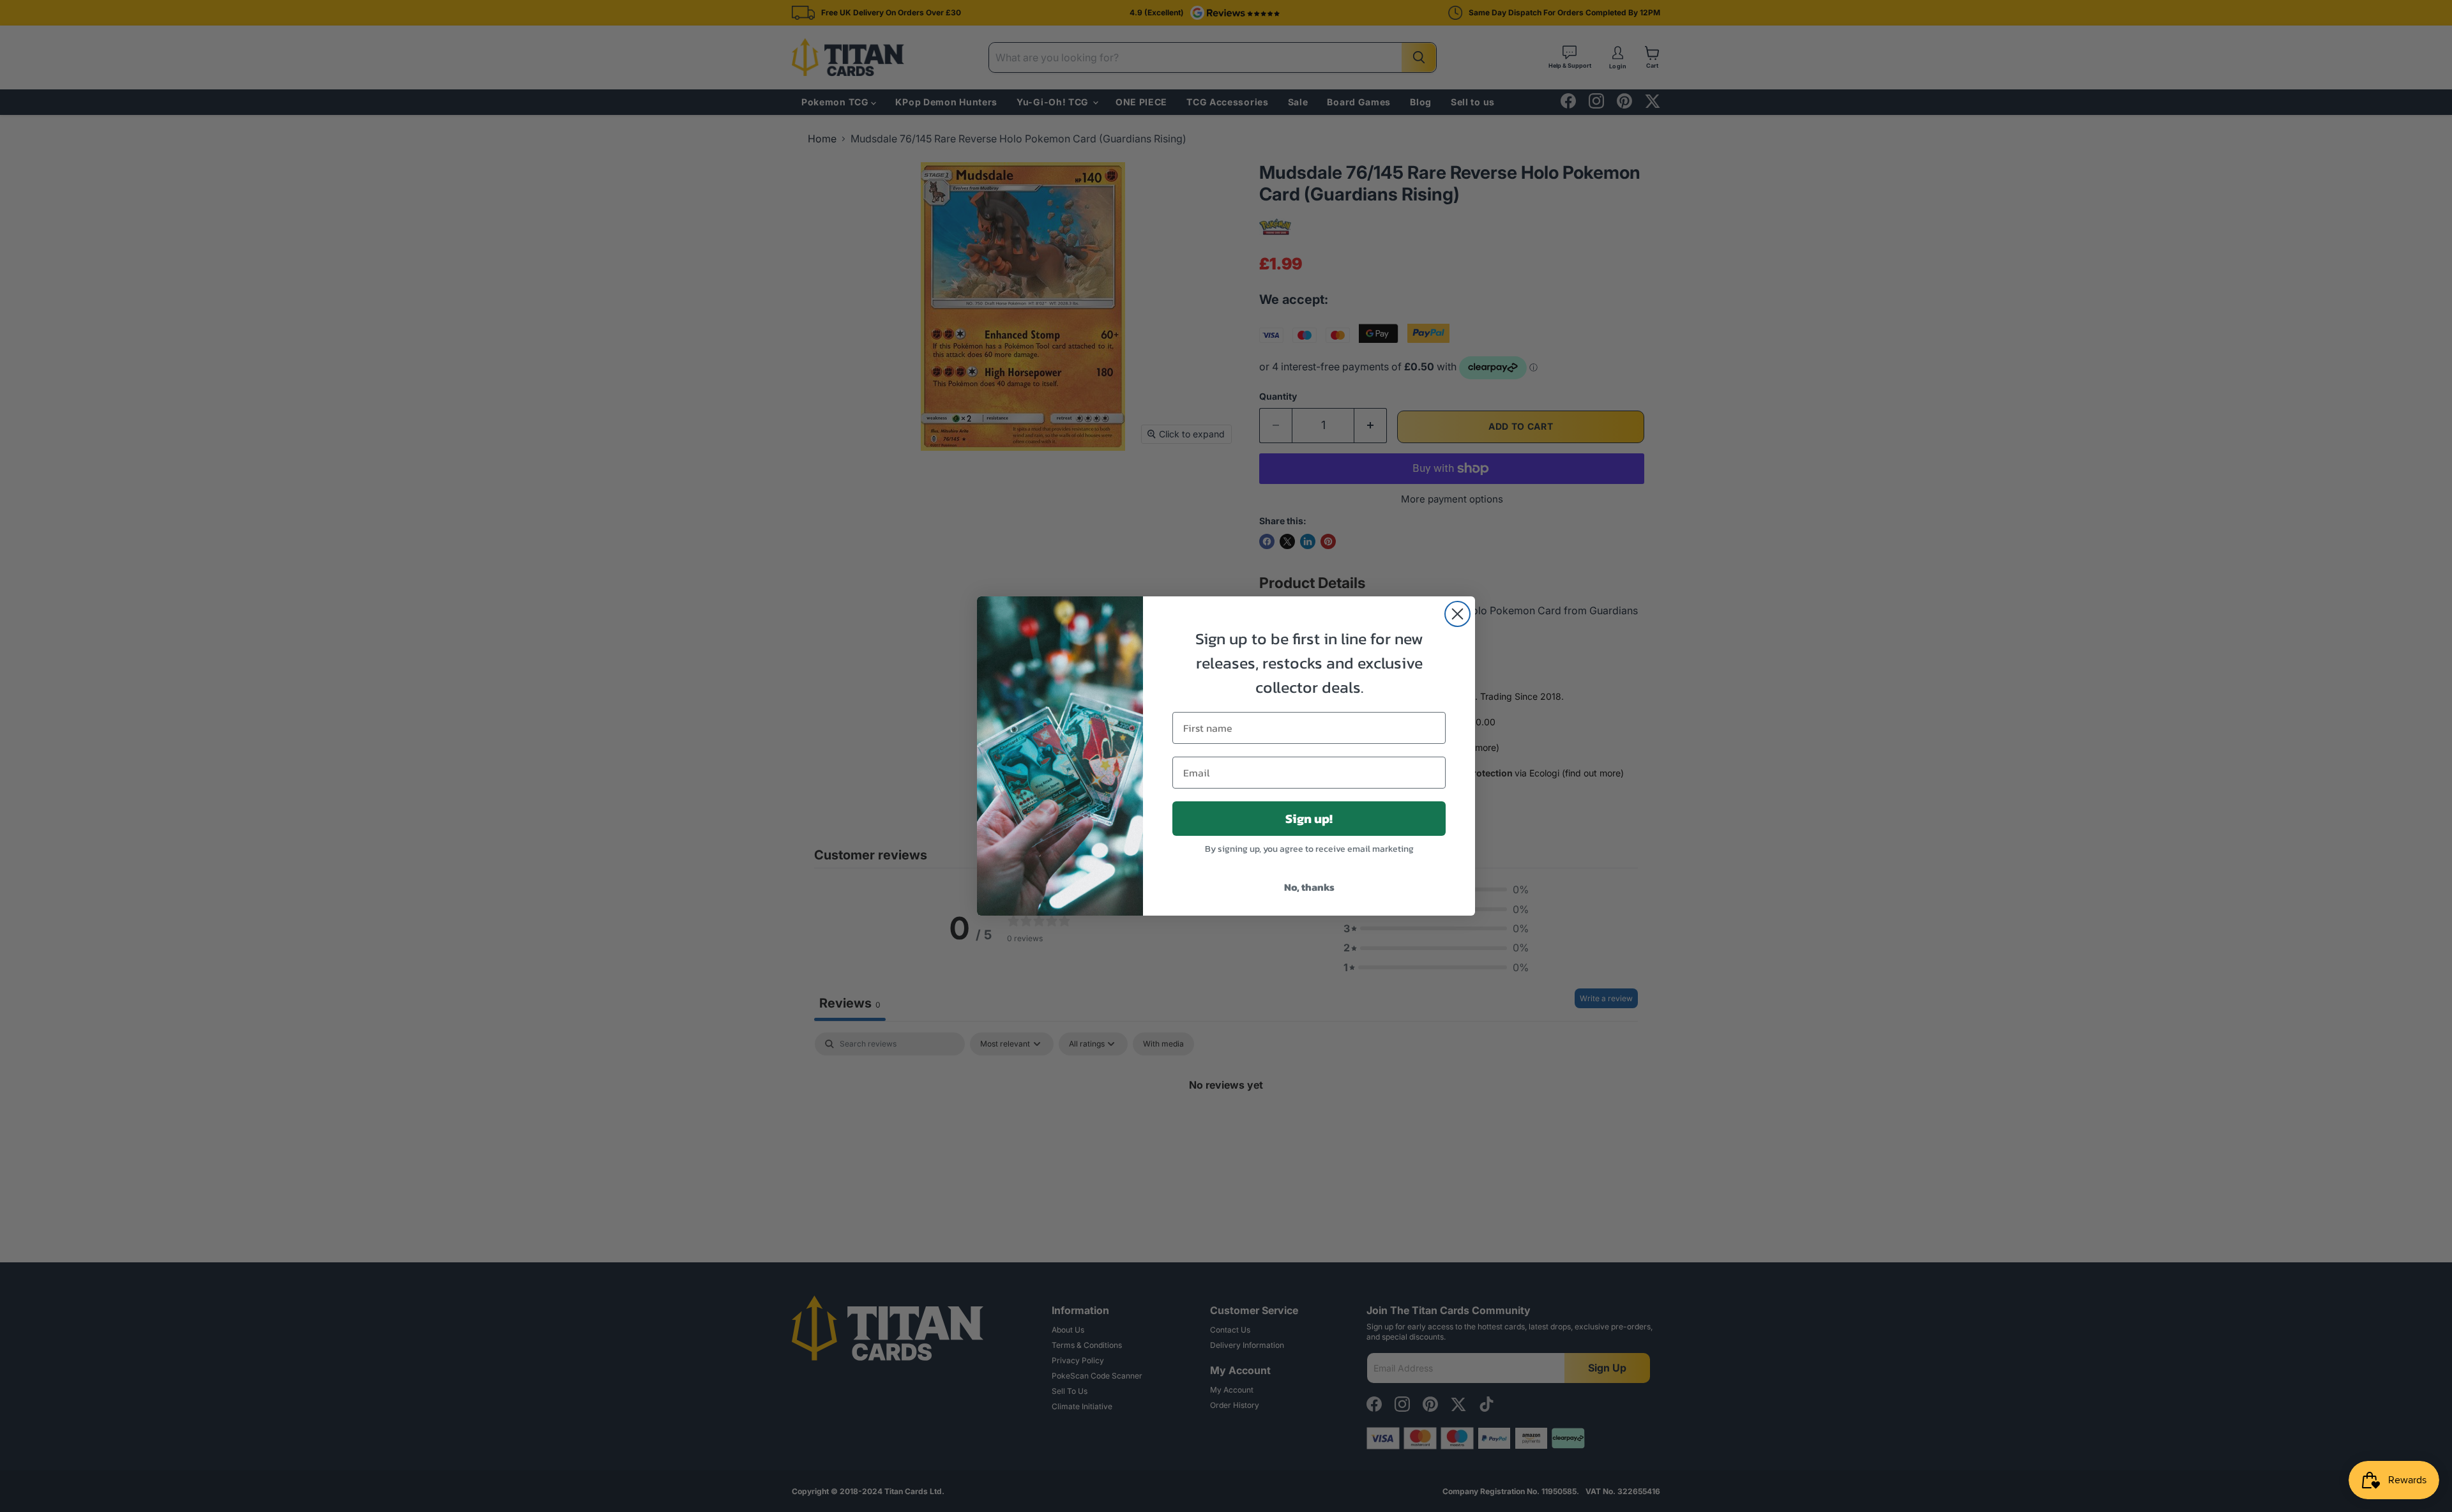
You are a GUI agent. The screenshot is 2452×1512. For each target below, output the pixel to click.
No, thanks (1309, 887)
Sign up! (1309, 819)
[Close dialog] (1457, 614)
